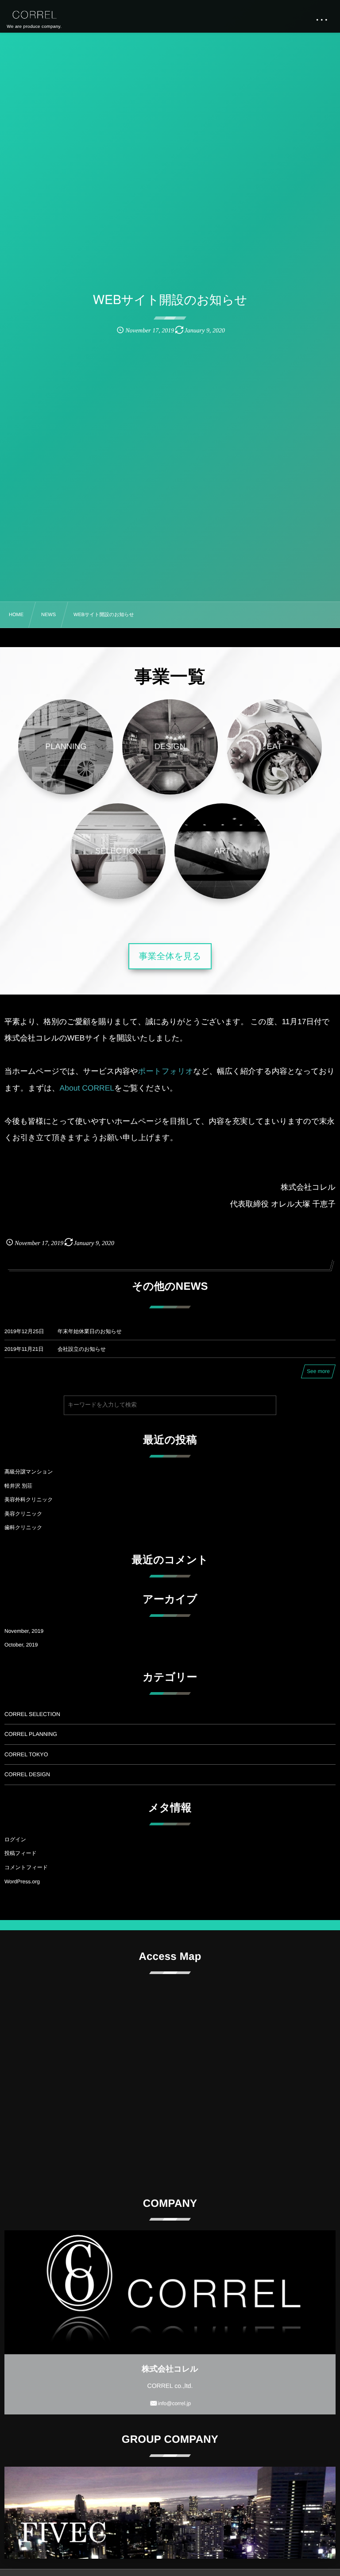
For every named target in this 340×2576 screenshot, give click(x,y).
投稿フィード (21, 1853)
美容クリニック (23, 1514)
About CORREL (87, 1088)
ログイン (15, 1839)
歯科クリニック (23, 1527)
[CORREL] (34, 15)
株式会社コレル (170, 2369)
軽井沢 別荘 (18, 1486)
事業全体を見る (170, 956)
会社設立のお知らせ (82, 1349)
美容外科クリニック (29, 1500)
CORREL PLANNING (31, 1734)
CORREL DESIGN (27, 1774)
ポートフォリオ (166, 1071)
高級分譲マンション (29, 1472)
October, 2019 (21, 1645)
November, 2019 (24, 1631)
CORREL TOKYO (26, 1755)
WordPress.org (22, 1882)
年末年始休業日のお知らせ (90, 1331)
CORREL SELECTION (32, 1714)
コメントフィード (26, 1867)
